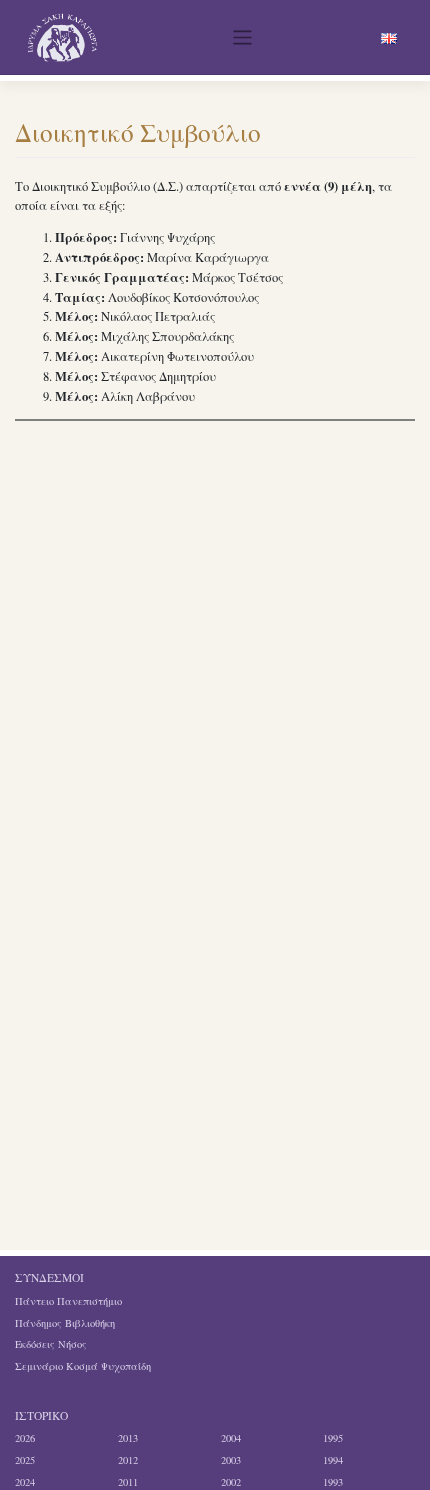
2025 (25, 1460)
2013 (128, 1438)
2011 (128, 1482)
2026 (25, 1438)
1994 (333, 1460)
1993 (333, 1482)
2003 (231, 1460)
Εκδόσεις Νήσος (51, 1344)
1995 (333, 1438)
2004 (231, 1438)
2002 (231, 1482)
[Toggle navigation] (243, 38)
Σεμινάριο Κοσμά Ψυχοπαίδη (83, 1366)
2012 (128, 1460)
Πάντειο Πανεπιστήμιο (68, 1301)
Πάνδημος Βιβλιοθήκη (65, 1323)
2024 (25, 1482)
